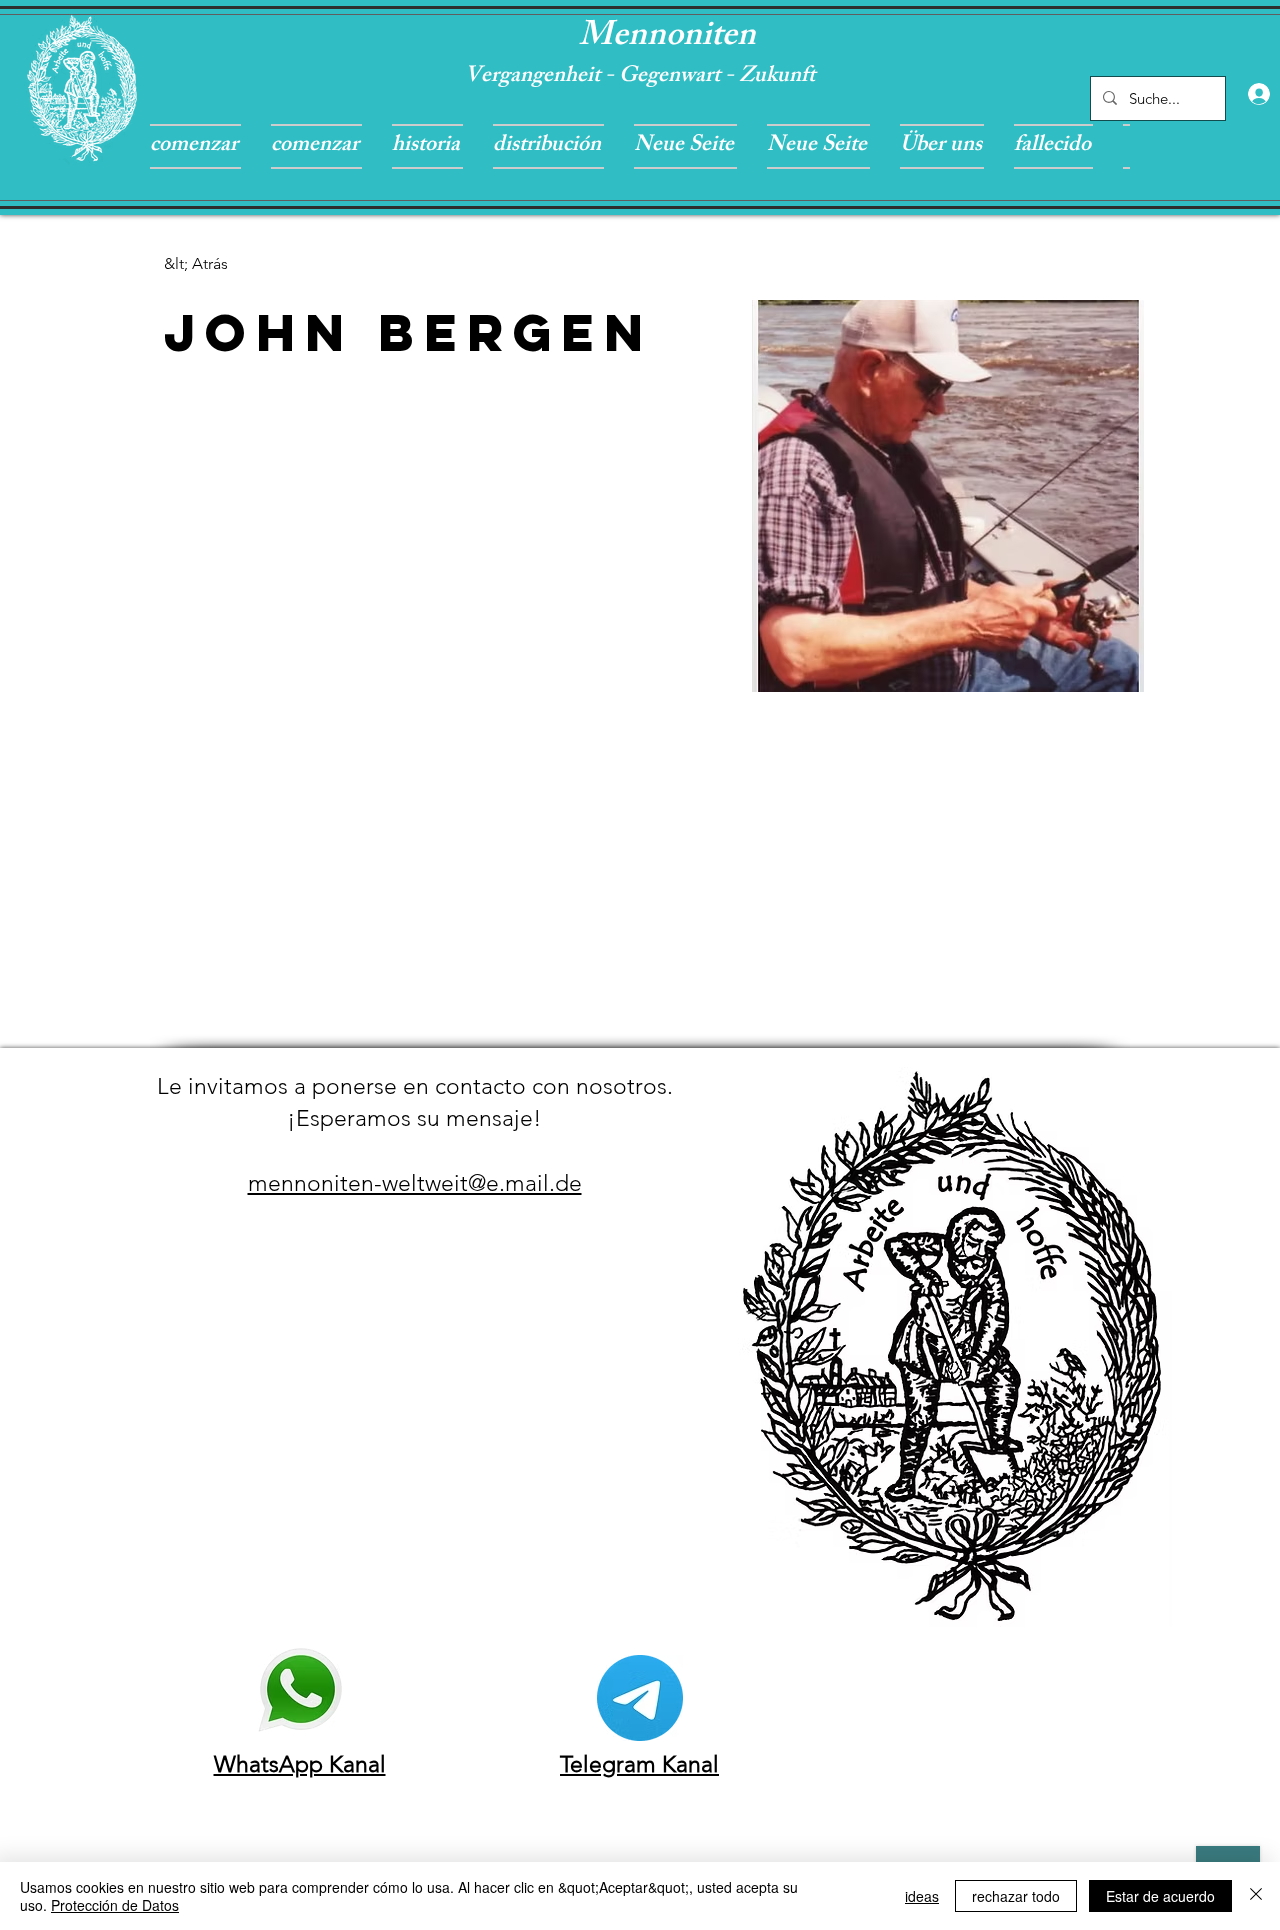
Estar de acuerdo (1160, 1896)
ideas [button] (922, 1896)
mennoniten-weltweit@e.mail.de (415, 1183)
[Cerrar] (1256, 1896)
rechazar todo (1016, 1896)
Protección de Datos (115, 1905)
